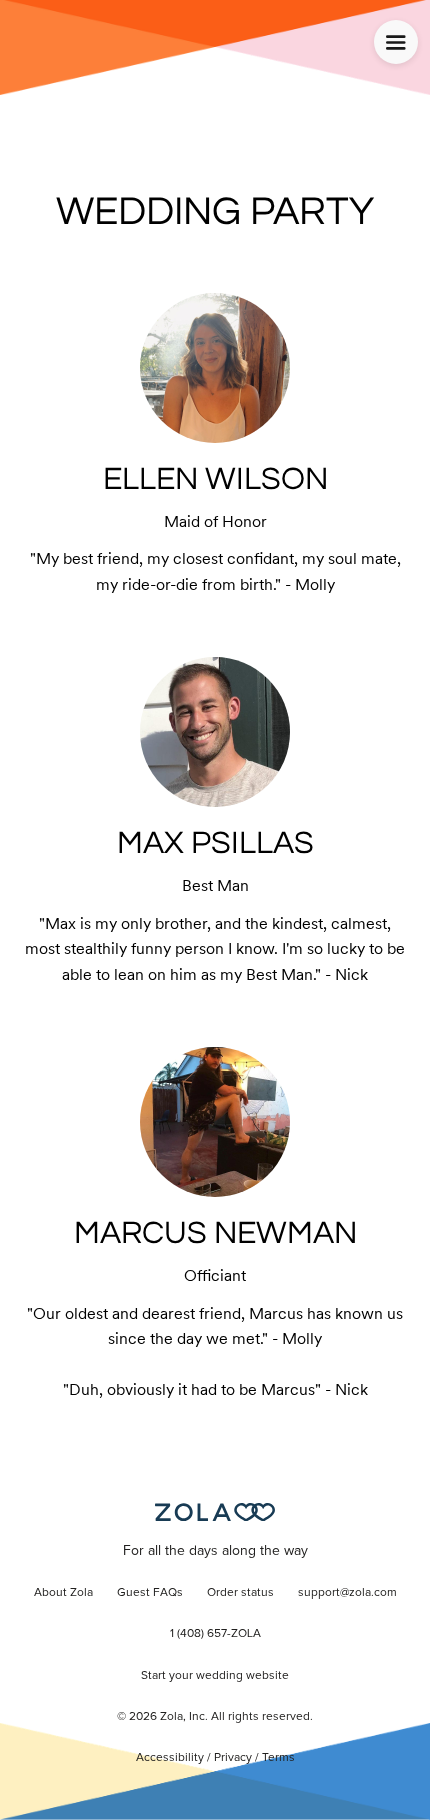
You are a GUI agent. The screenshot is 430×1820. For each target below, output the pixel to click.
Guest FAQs (150, 1593)
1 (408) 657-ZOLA (215, 1634)
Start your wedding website (215, 1676)
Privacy (233, 1758)
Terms (278, 1758)
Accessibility (170, 1758)
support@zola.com (347, 1593)
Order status (240, 1593)
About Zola (63, 1593)
